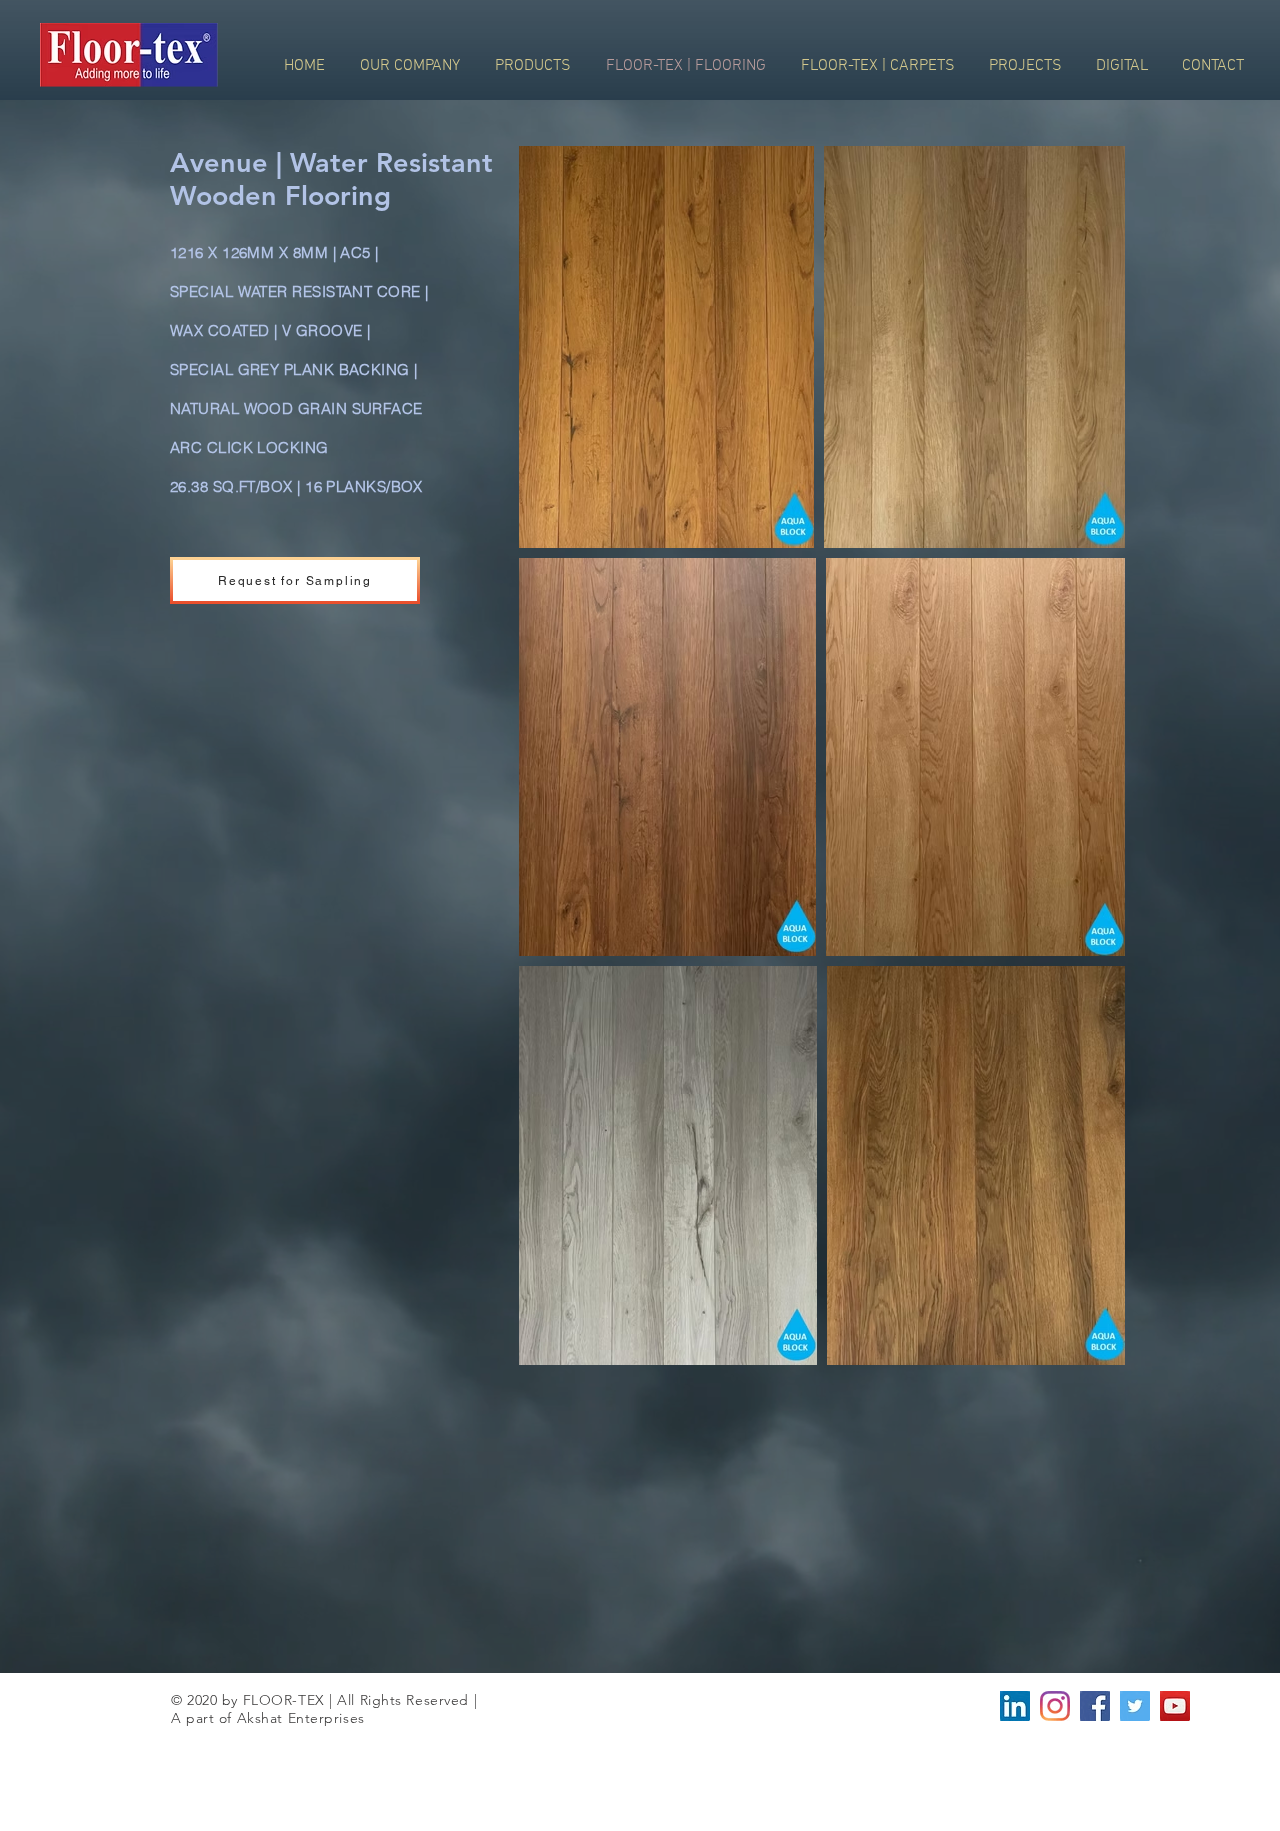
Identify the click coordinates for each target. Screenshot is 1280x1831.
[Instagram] (1055, 1706)
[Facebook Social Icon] (1095, 1706)
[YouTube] (1175, 1706)
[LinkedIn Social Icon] (1015, 1706)
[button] (295, 580)
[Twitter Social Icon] (1135, 1706)
